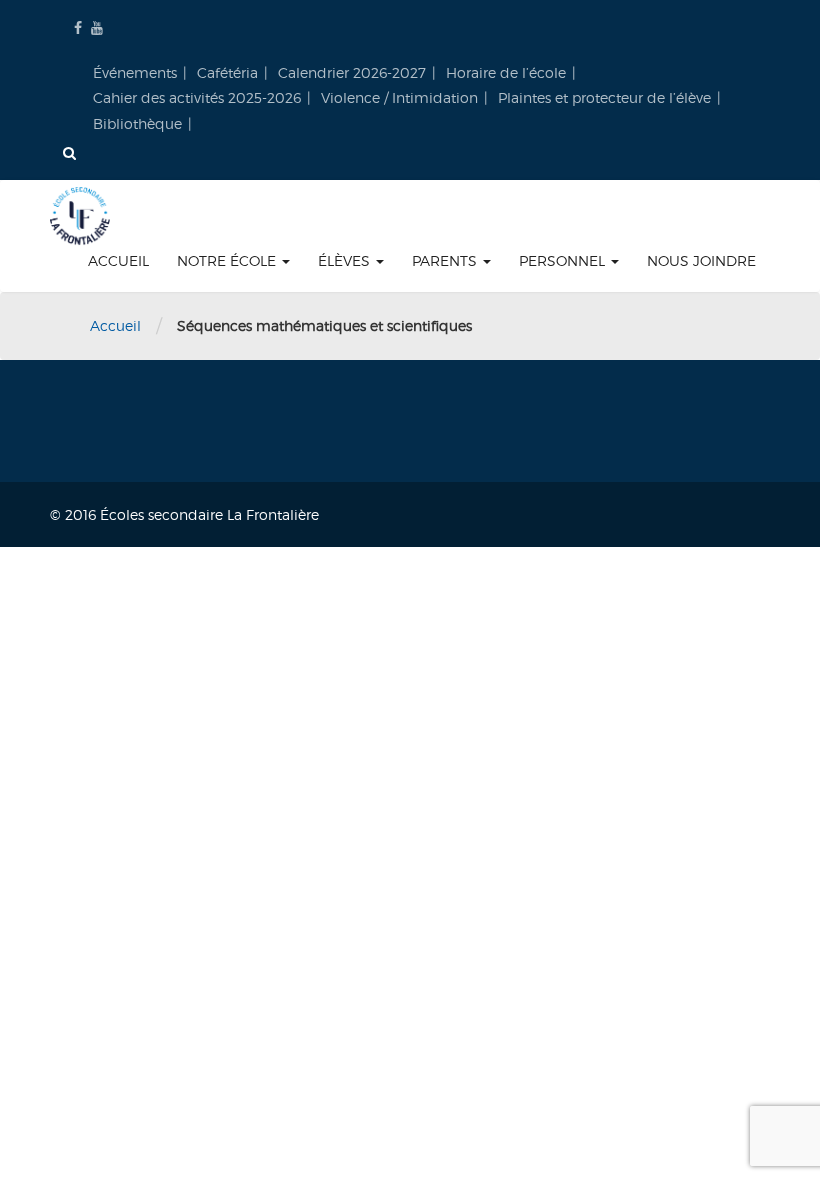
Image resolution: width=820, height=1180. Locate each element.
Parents (446, 260)
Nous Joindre (701, 260)
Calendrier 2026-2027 (352, 72)
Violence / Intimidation (399, 97)
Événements (135, 72)
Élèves (346, 260)
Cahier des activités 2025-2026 (197, 97)
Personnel (564, 260)
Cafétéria (227, 72)
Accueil (118, 260)
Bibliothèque (137, 123)
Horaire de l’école (506, 72)
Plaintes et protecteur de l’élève (604, 97)
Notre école (228, 260)
